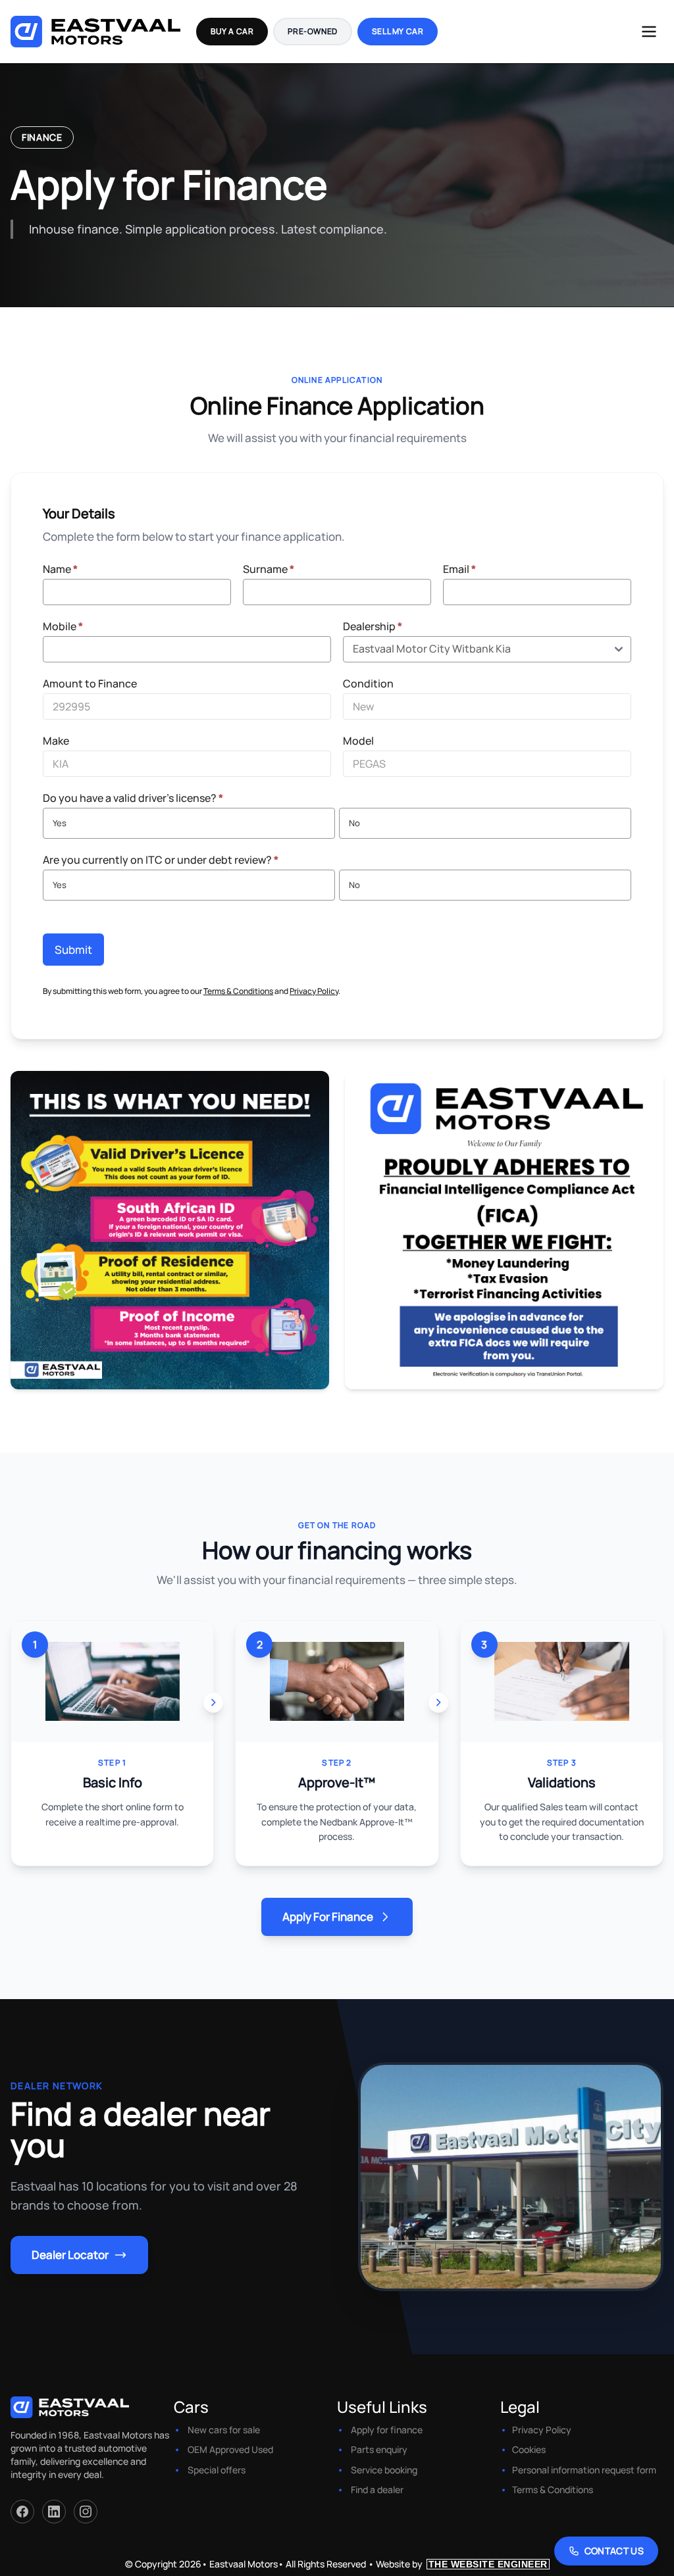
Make (56, 741)
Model (358, 741)
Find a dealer (377, 2489)
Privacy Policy (314, 991)
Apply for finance (387, 2430)
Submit (73, 950)
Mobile (63, 626)
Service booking (384, 2470)
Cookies (529, 2449)
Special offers (217, 2470)
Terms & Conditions (238, 991)
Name (60, 569)
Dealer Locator (70, 2255)
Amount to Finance (90, 683)
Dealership (373, 626)
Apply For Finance (328, 1917)
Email (459, 569)
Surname (269, 569)
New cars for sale (224, 2430)
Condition (368, 683)
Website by (462, 2564)
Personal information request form (584, 2470)
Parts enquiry (379, 2449)
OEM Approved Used (230, 2449)
